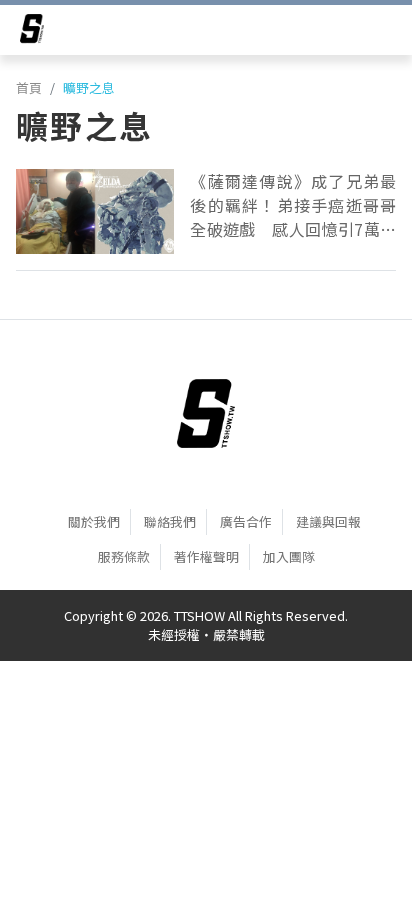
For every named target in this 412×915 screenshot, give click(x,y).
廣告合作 (246, 521)
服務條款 (124, 556)
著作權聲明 (206, 556)
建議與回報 (328, 521)
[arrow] (32, 32)
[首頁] (206, 414)
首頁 (29, 87)
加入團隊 (289, 556)
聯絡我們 (170, 521)
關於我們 (94, 521)
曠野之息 (89, 87)
